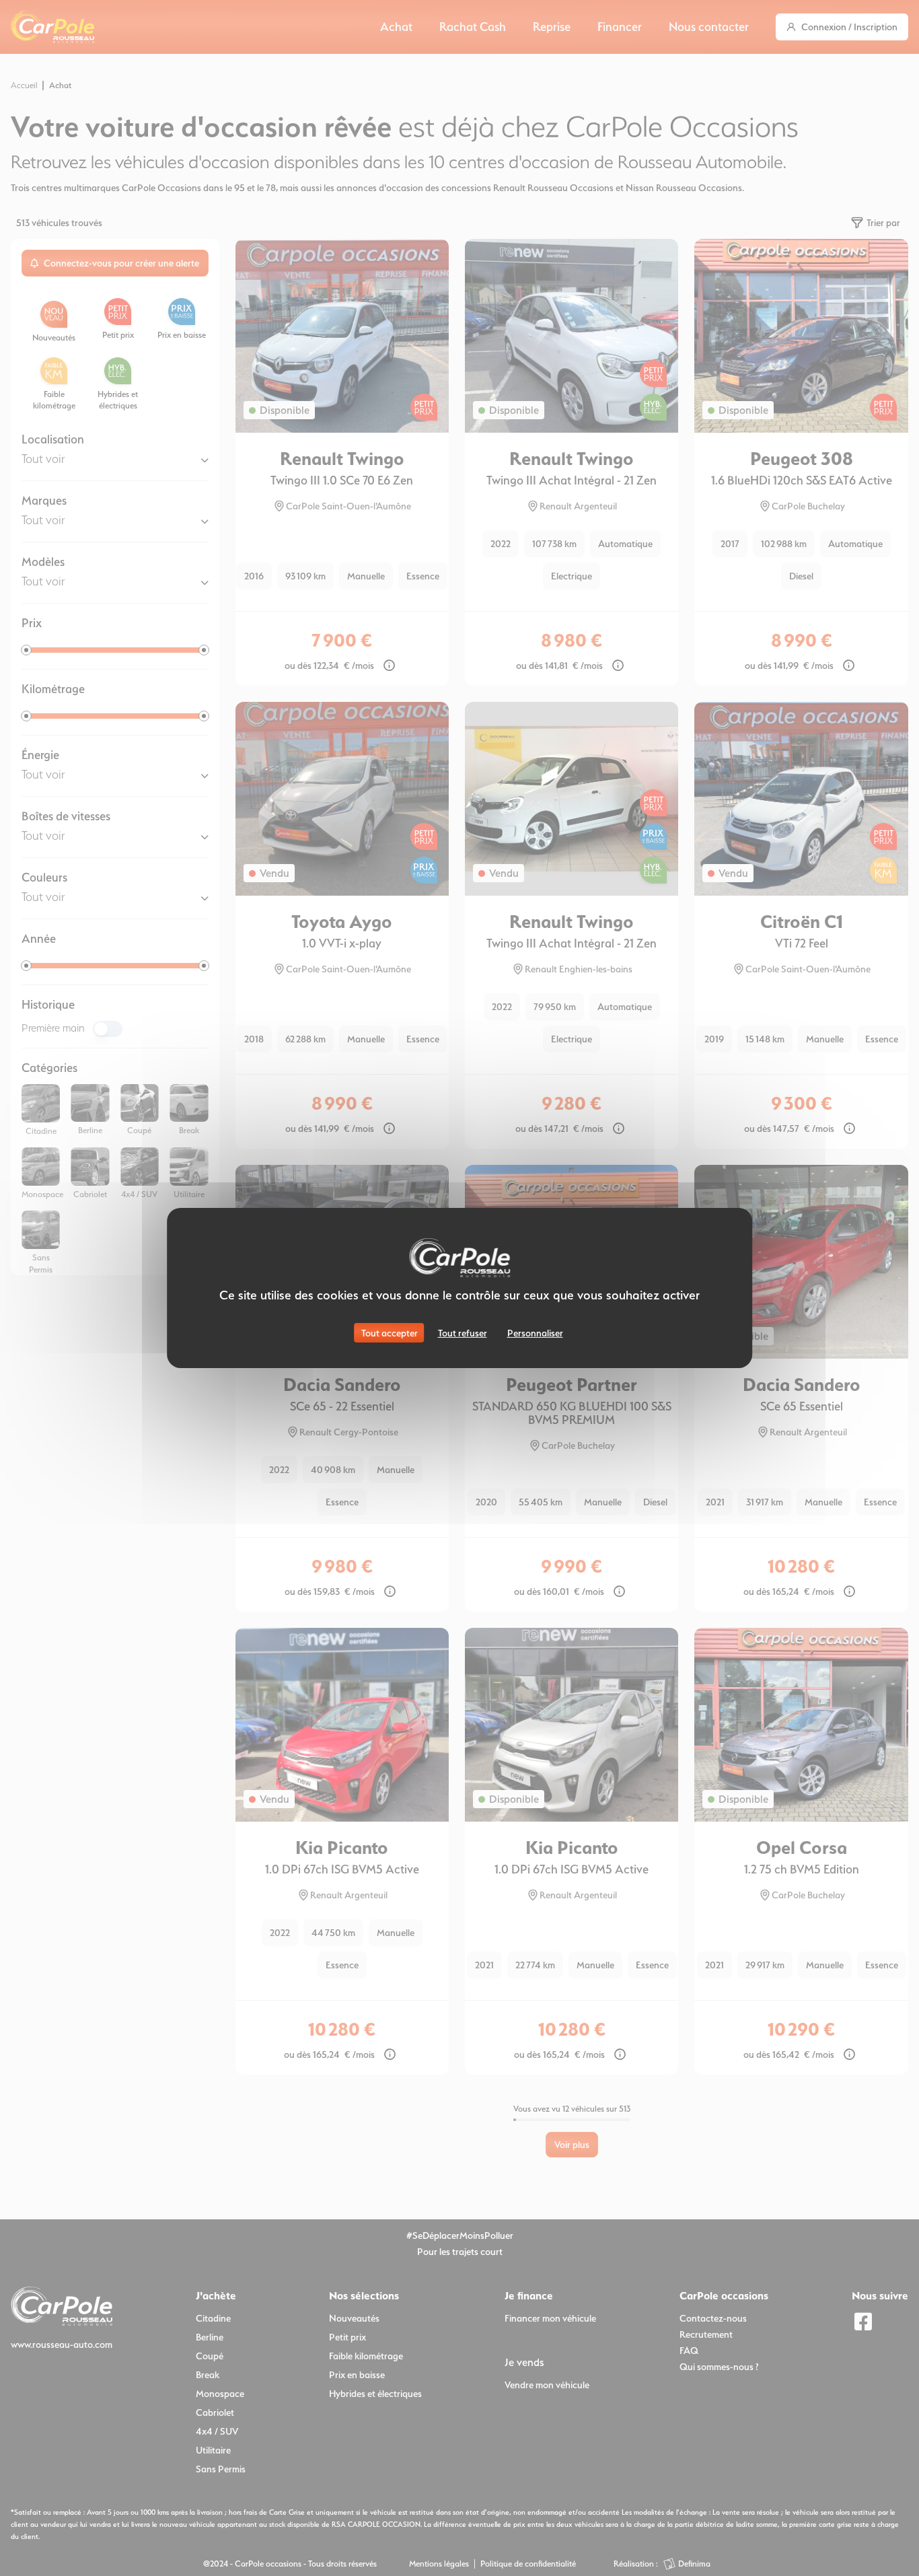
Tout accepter (390, 1333)
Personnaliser (535, 1333)
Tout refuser (463, 1333)
